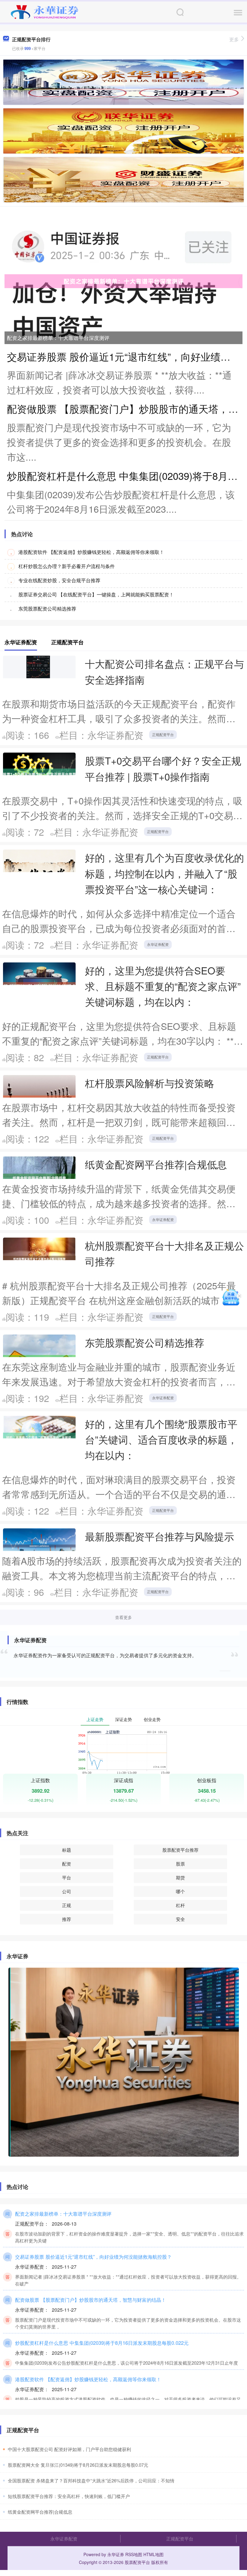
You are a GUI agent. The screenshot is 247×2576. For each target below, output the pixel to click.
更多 (234, 39)
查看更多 (123, 1617)
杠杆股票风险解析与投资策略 (150, 1083)
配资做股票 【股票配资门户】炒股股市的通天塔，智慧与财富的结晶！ (91, 2300)
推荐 (67, 1919)
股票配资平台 (137, 2562)
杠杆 (180, 1905)
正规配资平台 (163, 734)
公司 (67, 1891)
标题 (67, 1850)
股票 (180, 1864)
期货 (180, 1877)
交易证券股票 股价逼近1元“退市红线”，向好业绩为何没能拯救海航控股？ (93, 2257)
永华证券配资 (158, 944)
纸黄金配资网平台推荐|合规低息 (156, 1164)
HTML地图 (153, 2554)
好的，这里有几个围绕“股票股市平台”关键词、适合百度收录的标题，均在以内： (161, 1439)
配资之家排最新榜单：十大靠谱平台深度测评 (58, 338)
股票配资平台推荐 (180, 1850)
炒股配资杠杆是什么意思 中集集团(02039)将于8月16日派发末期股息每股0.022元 (102, 2343)
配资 (67, 1864)
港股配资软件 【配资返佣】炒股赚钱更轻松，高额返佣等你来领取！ (91, 552)
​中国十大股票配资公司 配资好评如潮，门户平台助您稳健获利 (69, 2449)
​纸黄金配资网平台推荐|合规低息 (40, 2512)
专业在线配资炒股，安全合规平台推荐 (59, 580)
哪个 (180, 1891)
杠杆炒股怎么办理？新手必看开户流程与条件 (67, 566)
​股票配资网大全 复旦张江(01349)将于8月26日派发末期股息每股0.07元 (78, 2465)
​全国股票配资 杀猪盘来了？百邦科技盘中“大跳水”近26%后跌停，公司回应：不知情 (91, 2480)
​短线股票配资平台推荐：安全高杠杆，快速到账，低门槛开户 (69, 2496)
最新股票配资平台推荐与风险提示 (159, 1536)
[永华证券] (45, 11)
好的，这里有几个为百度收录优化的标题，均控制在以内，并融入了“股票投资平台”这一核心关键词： (164, 873)
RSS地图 (134, 2554)
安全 (180, 1919)
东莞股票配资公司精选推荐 (47, 609)
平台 (67, 1877)
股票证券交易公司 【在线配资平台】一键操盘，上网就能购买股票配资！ (96, 594)
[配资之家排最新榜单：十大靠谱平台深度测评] (123, 281)
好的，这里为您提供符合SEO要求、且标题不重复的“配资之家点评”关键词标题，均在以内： (163, 986)
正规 (67, 1905)
